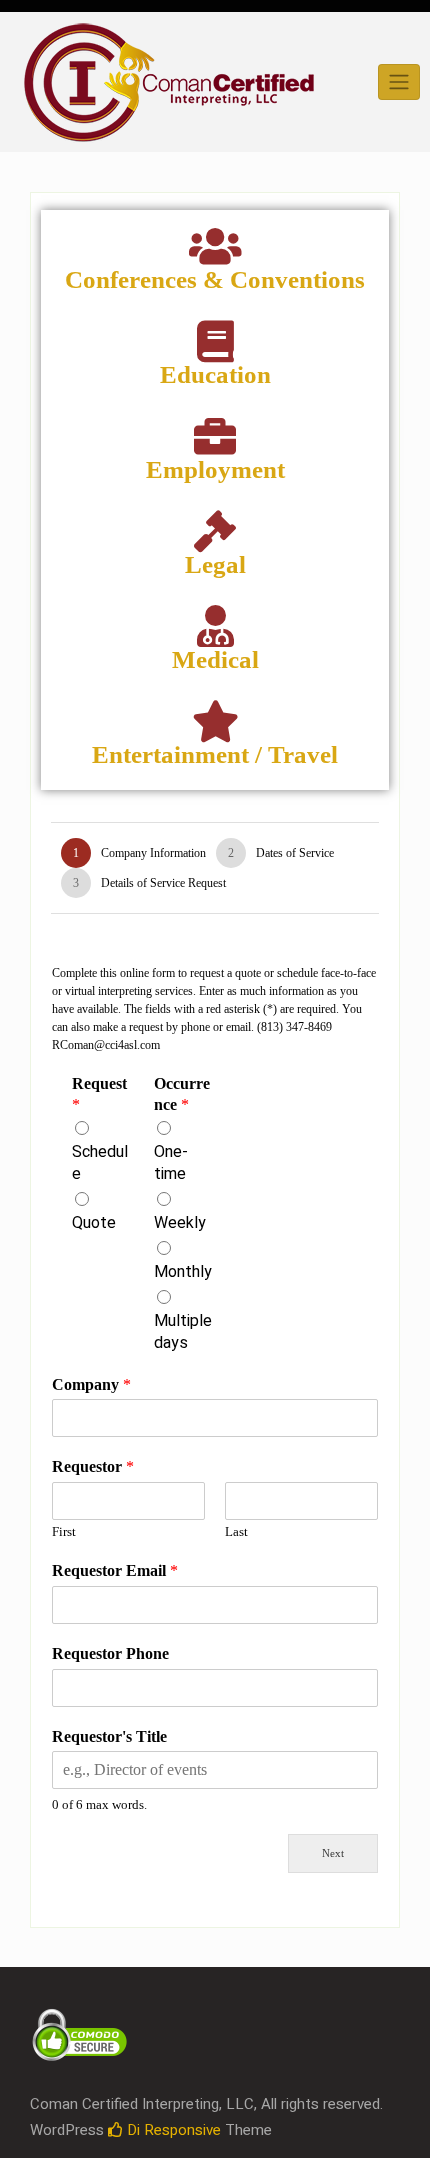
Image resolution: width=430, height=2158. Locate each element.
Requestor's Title (109, 1736)
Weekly (180, 1223)
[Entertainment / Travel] (215, 721)
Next (333, 1853)
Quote (94, 1223)
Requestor (93, 1466)
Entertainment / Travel (215, 754)
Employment (215, 469)
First (64, 1531)
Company (91, 1384)
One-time (171, 1163)
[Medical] (215, 626)
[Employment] (215, 436)
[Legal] (215, 531)
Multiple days (183, 1332)
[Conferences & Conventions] (215, 246)
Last (236, 1531)
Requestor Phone (110, 1653)
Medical (215, 659)
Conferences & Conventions (215, 279)
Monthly (183, 1272)
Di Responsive (172, 2130)
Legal (215, 564)
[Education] (215, 341)
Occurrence (182, 1094)
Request (99, 1094)
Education (215, 374)
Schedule (100, 1163)
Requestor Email (115, 1570)
